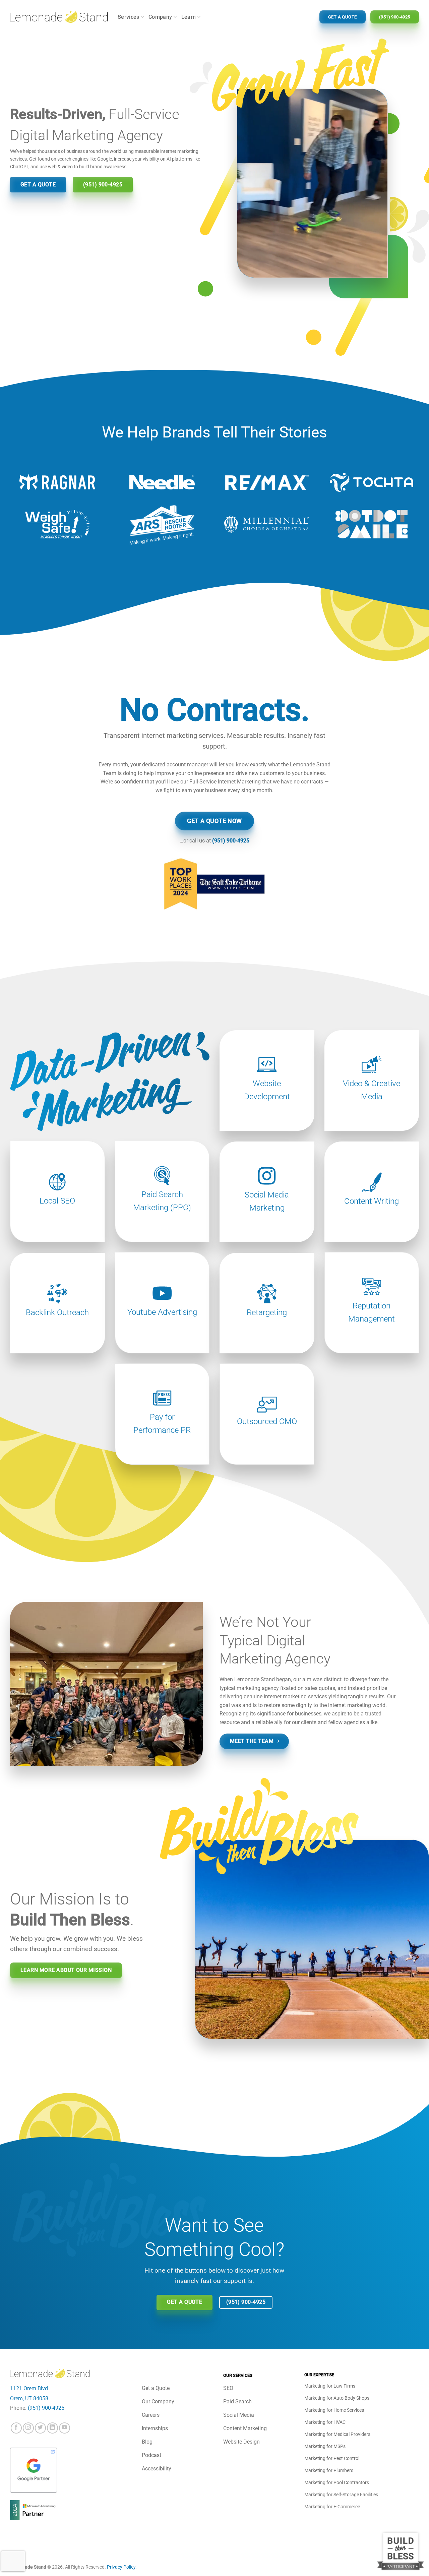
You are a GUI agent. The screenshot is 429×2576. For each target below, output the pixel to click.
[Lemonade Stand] (59, 17)
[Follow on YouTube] (65, 2428)
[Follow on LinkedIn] (52, 2428)
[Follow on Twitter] (40, 2428)
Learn (189, 17)
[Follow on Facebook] (16, 2428)
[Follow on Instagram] (28, 2428)
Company (160, 17)
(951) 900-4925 (231, 841)
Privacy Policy (121, 2567)
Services (129, 17)
